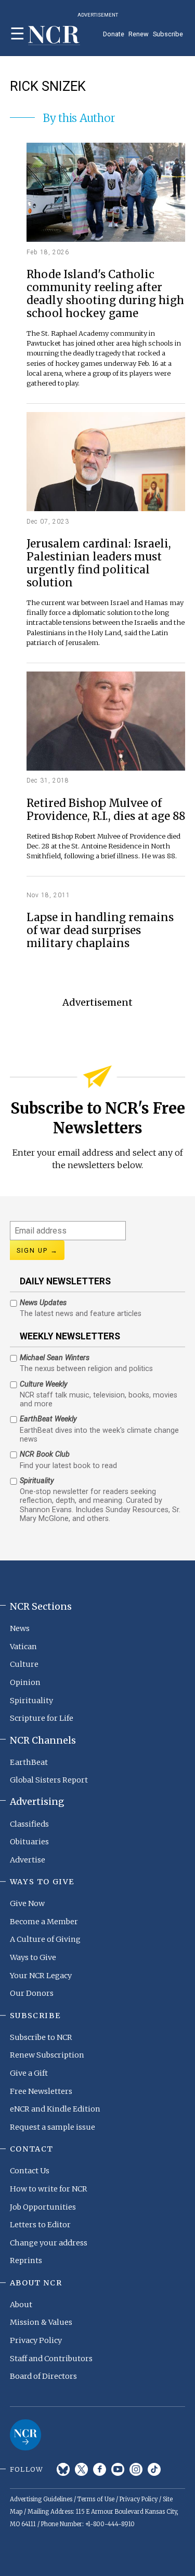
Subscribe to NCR (41, 2037)
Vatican (23, 1647)
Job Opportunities (43, 2207)
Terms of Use (96, 2499)
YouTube (118, 2469)
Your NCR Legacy (41, 1976)
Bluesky (63, 2469)
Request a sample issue (53, 2127)
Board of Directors (43, 2376)
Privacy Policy (36, 2340)
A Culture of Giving (45, 1939)
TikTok (154, 2469)
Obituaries (29, 1842)
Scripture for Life (42, 1718)
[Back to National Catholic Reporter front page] (54, 36)
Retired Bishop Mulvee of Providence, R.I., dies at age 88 (106, 810)
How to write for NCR (49, 2189)
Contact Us (30, 2171)
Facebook (100, 2469)
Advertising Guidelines (41, 2499)
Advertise (28, 1860)
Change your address (49, 2243)
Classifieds (29, 1824)
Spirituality (31, 1701)
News (20, 1628)
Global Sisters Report (49, 1780)
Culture (24, 1664)
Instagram (136, 2469)
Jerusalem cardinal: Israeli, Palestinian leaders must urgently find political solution (99, 564)
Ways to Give (33, 1957)
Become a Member (44, 1922)
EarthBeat (29, 1762)
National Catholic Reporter (25, 2435)
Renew (139, 34)
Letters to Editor (40, 2225)
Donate (114, 34)
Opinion (25, 1682)
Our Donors (32, 1993)
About (21, 2305)
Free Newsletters (41, 2091)
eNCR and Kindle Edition (55, 2109)
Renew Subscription (47, 2055)
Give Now (27, 1903)
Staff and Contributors (51, 2359)
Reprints (26, 2260)
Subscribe (168, 34)
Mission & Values (41, 2322)
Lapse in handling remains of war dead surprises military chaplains (100, 931)
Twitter (81, 2469)
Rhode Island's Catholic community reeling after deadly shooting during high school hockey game (105, 294)
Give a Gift (29, 2073)
